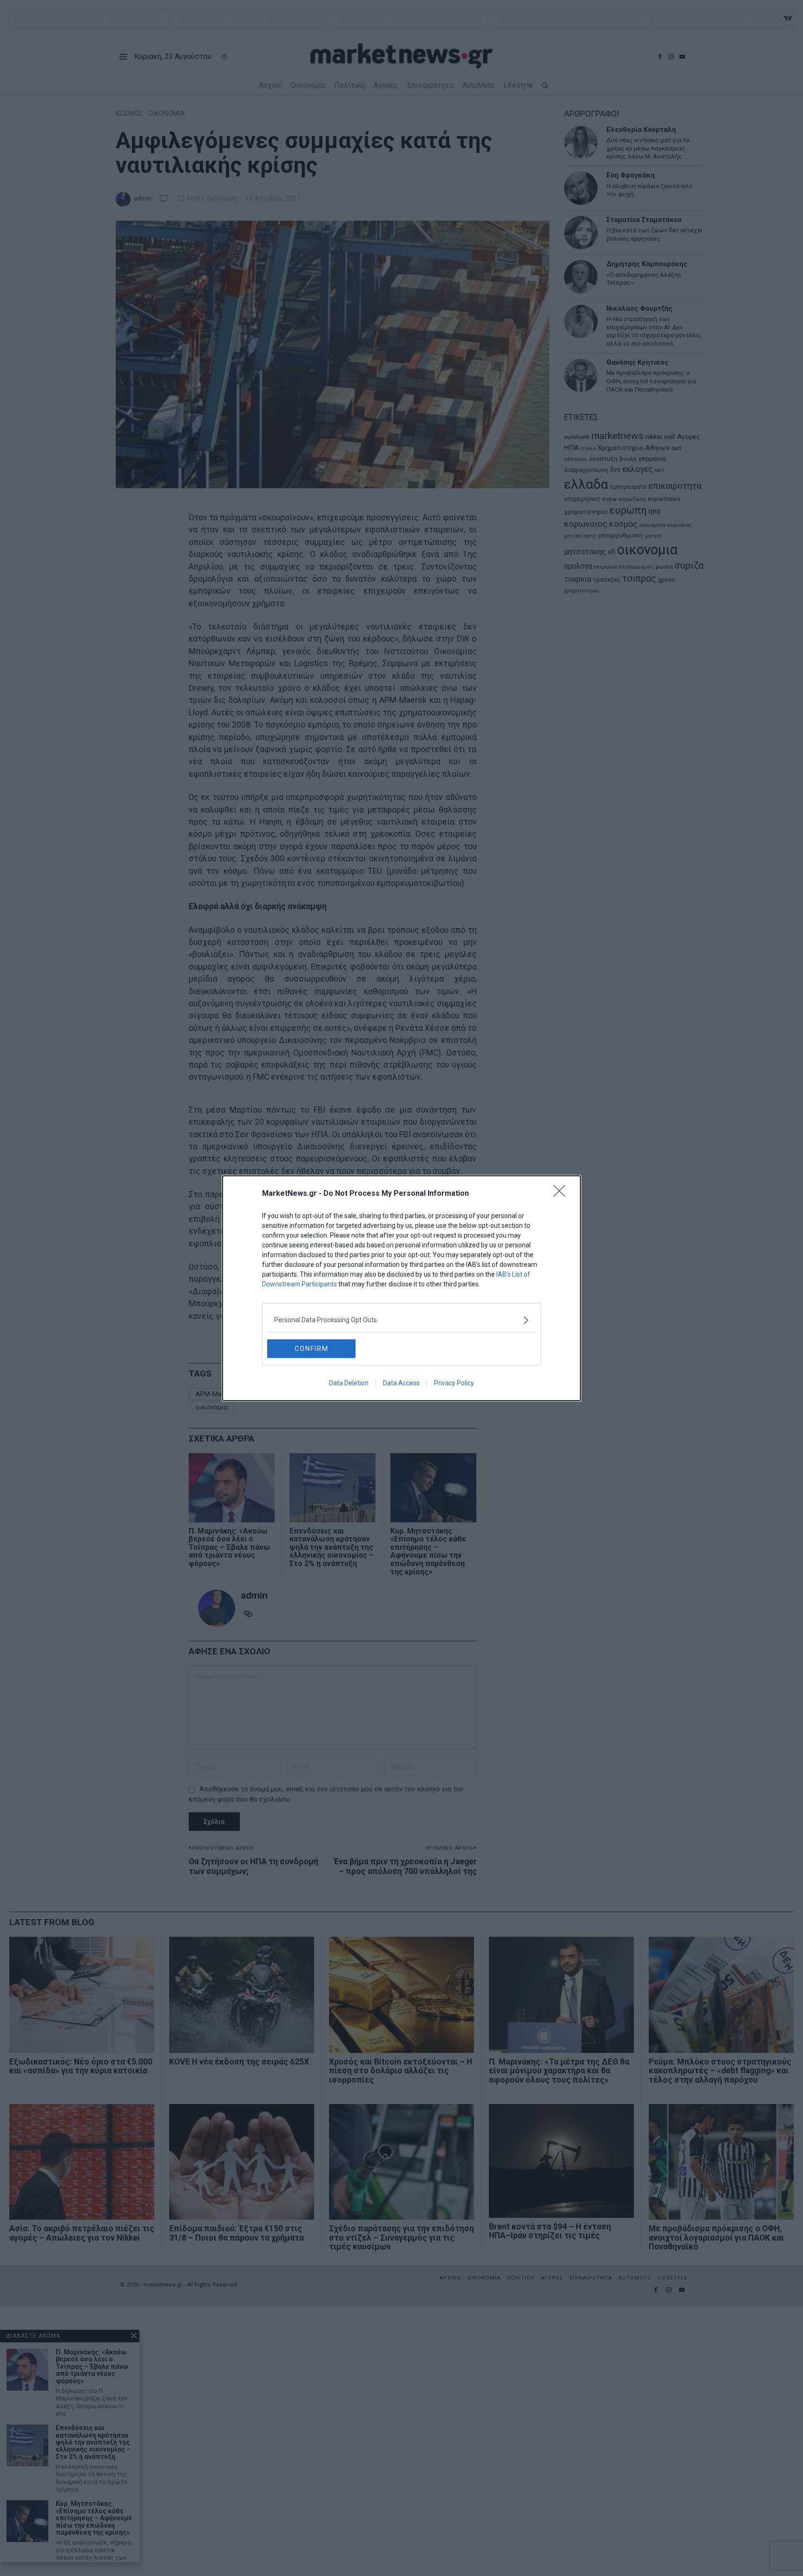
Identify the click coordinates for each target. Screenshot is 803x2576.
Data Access (401, 1383)
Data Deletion (349, 1383)
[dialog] (401, 1288)
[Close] (562, 1194)
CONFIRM (312, 1349)
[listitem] (401, 1320)
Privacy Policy (454, 1383)
